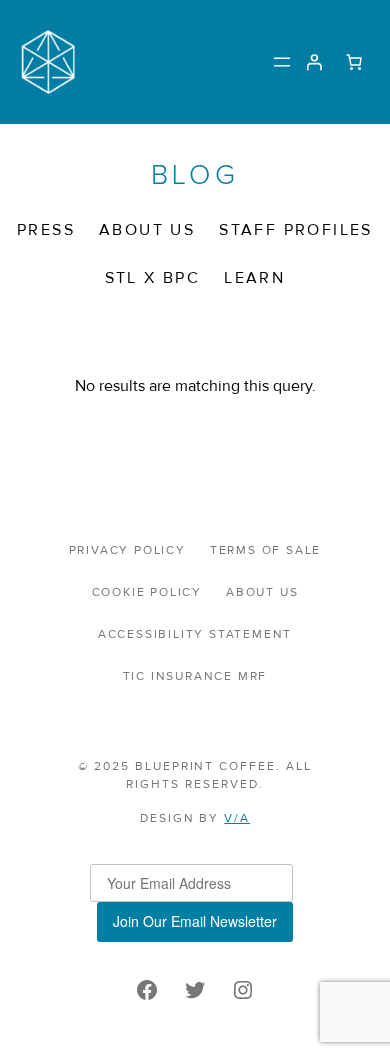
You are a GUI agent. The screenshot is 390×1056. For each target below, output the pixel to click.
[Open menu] (282, 62)
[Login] (314, 62)
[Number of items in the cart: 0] (354, 62)
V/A (237, 818)
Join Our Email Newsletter (195, 921)
